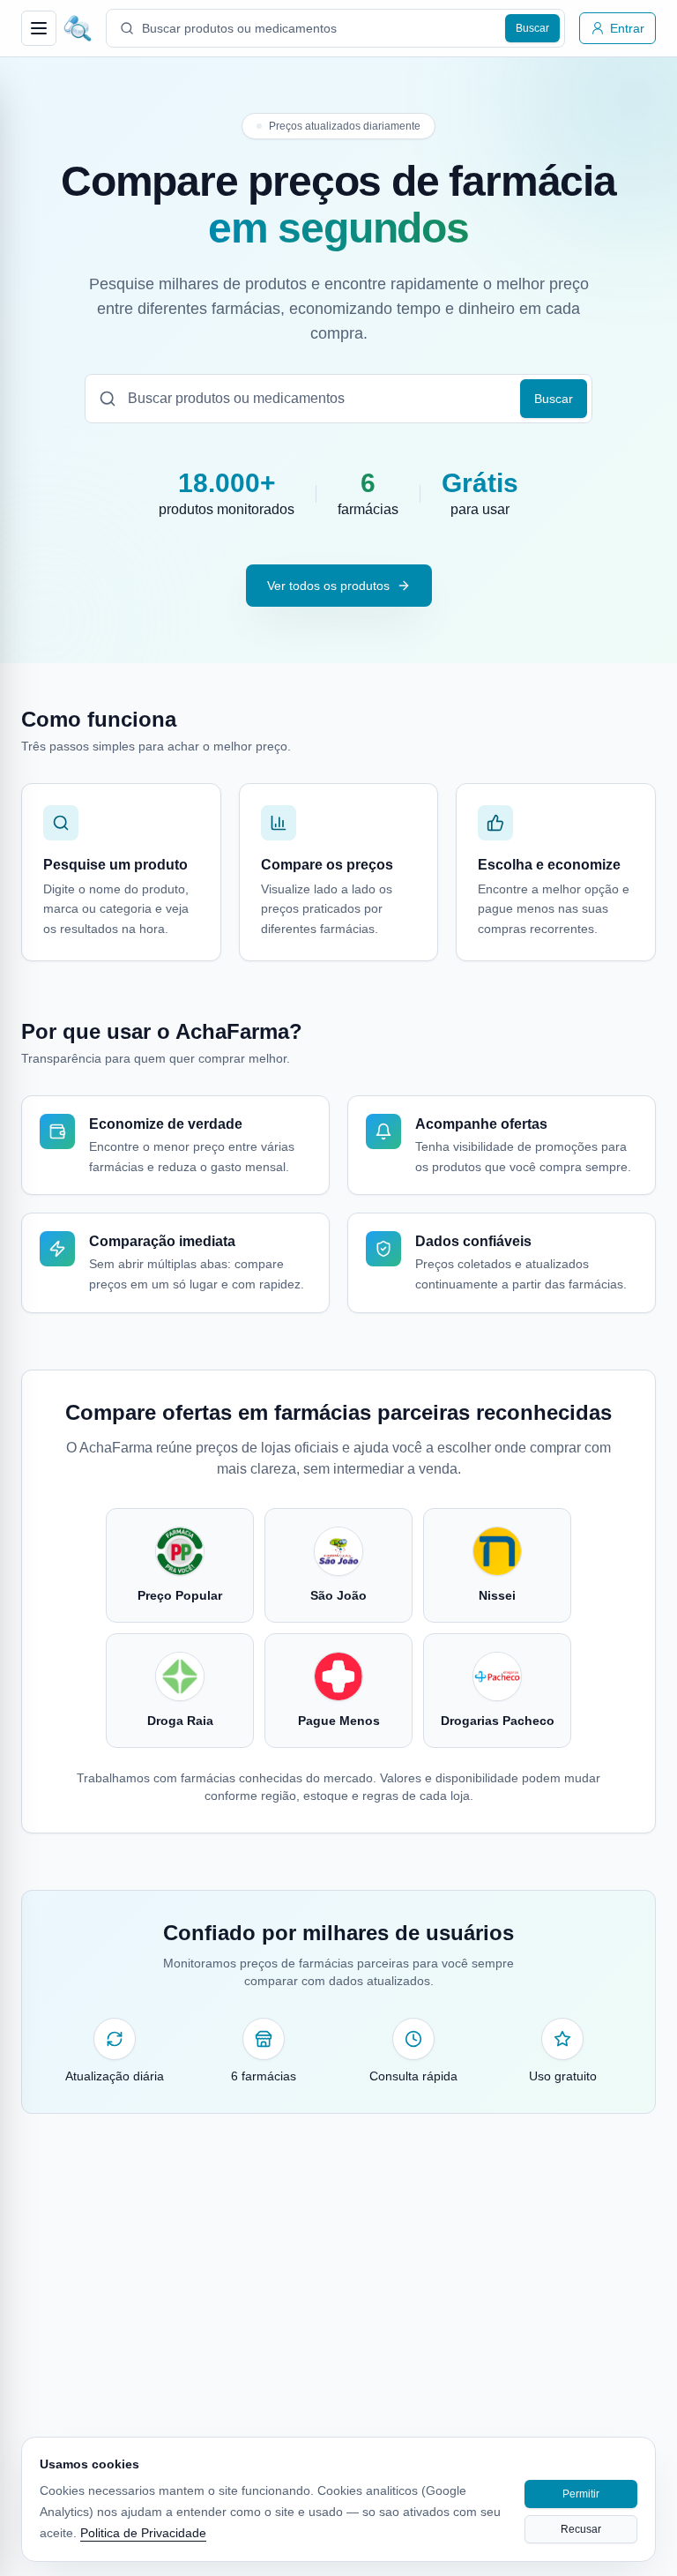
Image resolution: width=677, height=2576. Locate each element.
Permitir (581, 2494)
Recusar (581, 2529)
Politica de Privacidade (143, 2533)
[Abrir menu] (39, 28)
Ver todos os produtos (328, 586)
